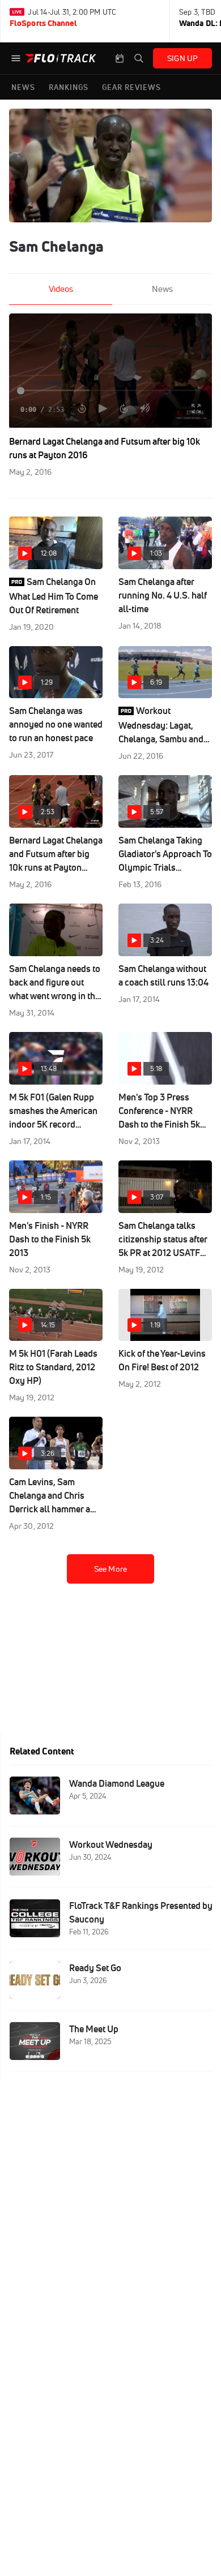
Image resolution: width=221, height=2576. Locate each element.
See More (110, 1569)
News (162, 289)
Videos (61, 289)
